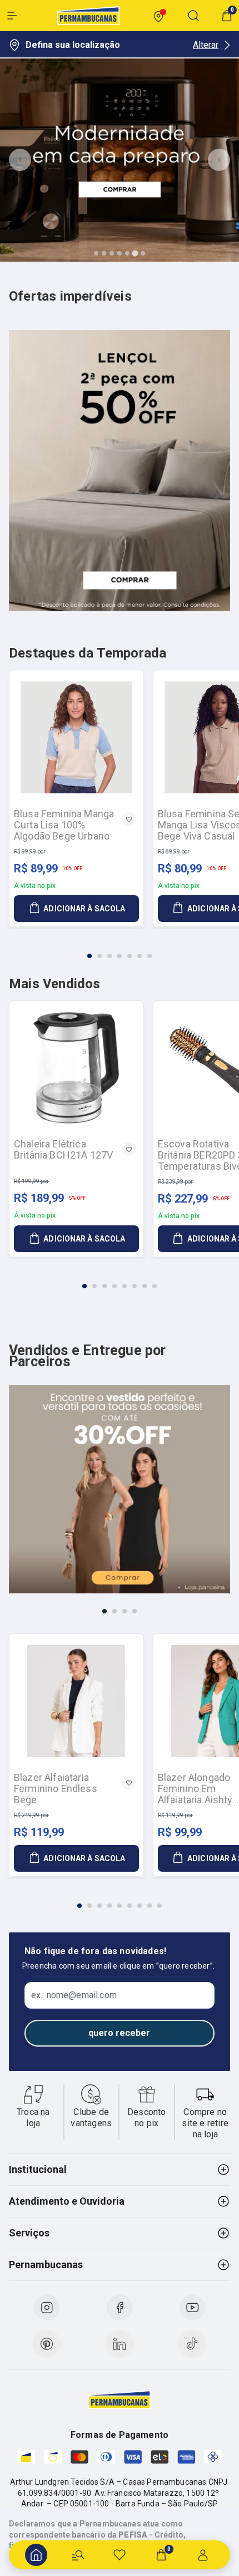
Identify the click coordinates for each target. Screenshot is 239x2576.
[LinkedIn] (120, 2344)
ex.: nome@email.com (74, 1995)
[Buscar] (78, 2555)
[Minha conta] (203, 2555)
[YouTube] (192, 2308)
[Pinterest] (47, 2344)
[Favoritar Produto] (129, 819)
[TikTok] (192, 2344)
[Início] (36, 2555)
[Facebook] (120, 2308)
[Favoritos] (120, 2555)
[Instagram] (47, 2308)
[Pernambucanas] (88, 16)
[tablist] (120, 949)
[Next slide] (219, 160)
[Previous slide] (20, 160)
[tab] (96, 253)
